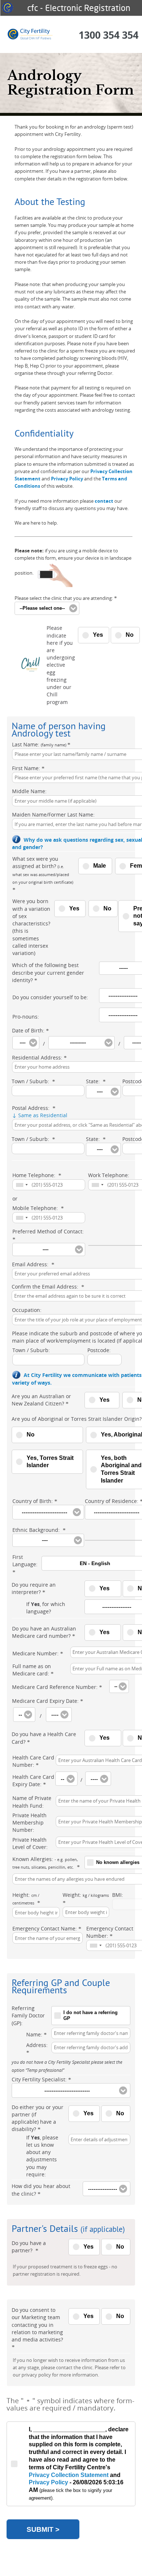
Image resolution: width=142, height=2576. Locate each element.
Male (100, 866)
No (130, 635)
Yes (98, 635)
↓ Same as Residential (40, 1115)
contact (104, 501)
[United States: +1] (21, 1185)
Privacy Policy (67, 479)
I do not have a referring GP (90, 2016)
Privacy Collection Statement (69, 2475)
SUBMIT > (43, 2529)
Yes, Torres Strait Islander (50, 1462)
